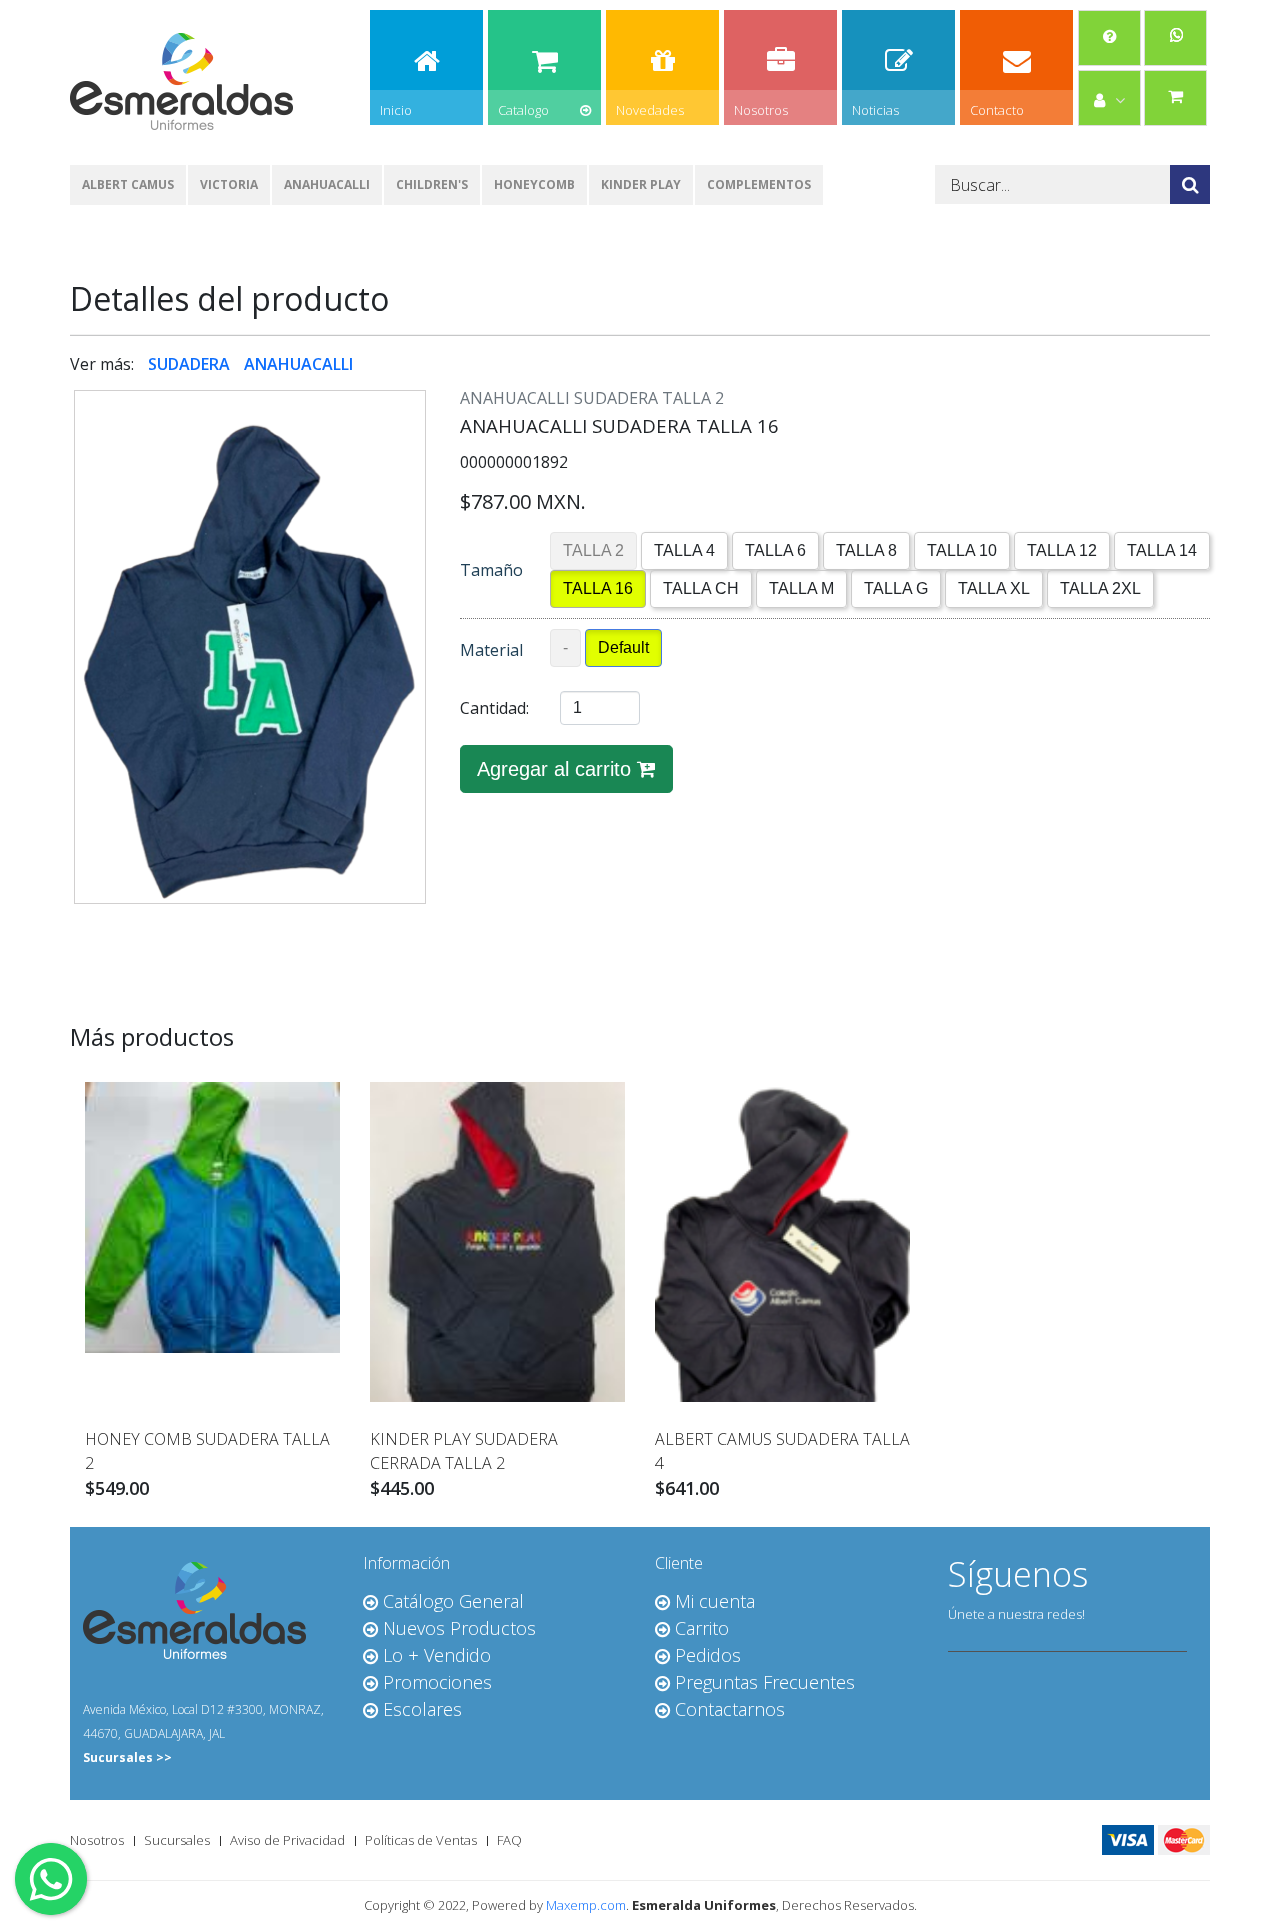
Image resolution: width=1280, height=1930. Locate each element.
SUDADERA (191, 364)
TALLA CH (701, 588)
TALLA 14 (1162, 550)
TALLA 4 (684, 550)
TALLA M (801, 588)
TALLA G (896, 588)
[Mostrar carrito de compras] (1175, 96)
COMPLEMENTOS (759, 184)
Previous (44, 603)
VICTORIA (229, 184)
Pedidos (1051, 273)
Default (623, 647)
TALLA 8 (866, 550)
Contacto (997, 110)
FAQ (509, 1840)
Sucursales (177, 1840)
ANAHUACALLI (327, 184)
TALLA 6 (775, 550)
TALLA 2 (593, 550)
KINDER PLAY (641, 184)
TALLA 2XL (1100, 588)
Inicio (396, 110)
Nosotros (761, 110)
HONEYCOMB (534, 184)
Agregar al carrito (557, 769)
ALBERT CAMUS (128, 184)
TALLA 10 (962, 550)
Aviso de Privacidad (287, 1840)
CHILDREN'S (432, 184)
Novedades (650, 110)
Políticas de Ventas (421, 1840)
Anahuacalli (553, 242)
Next (456, 603)
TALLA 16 (598, 588)
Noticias (875, 110)
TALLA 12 (1062, 550)
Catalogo (523, 110)
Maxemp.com (586, 1905)
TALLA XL (994, 588)
